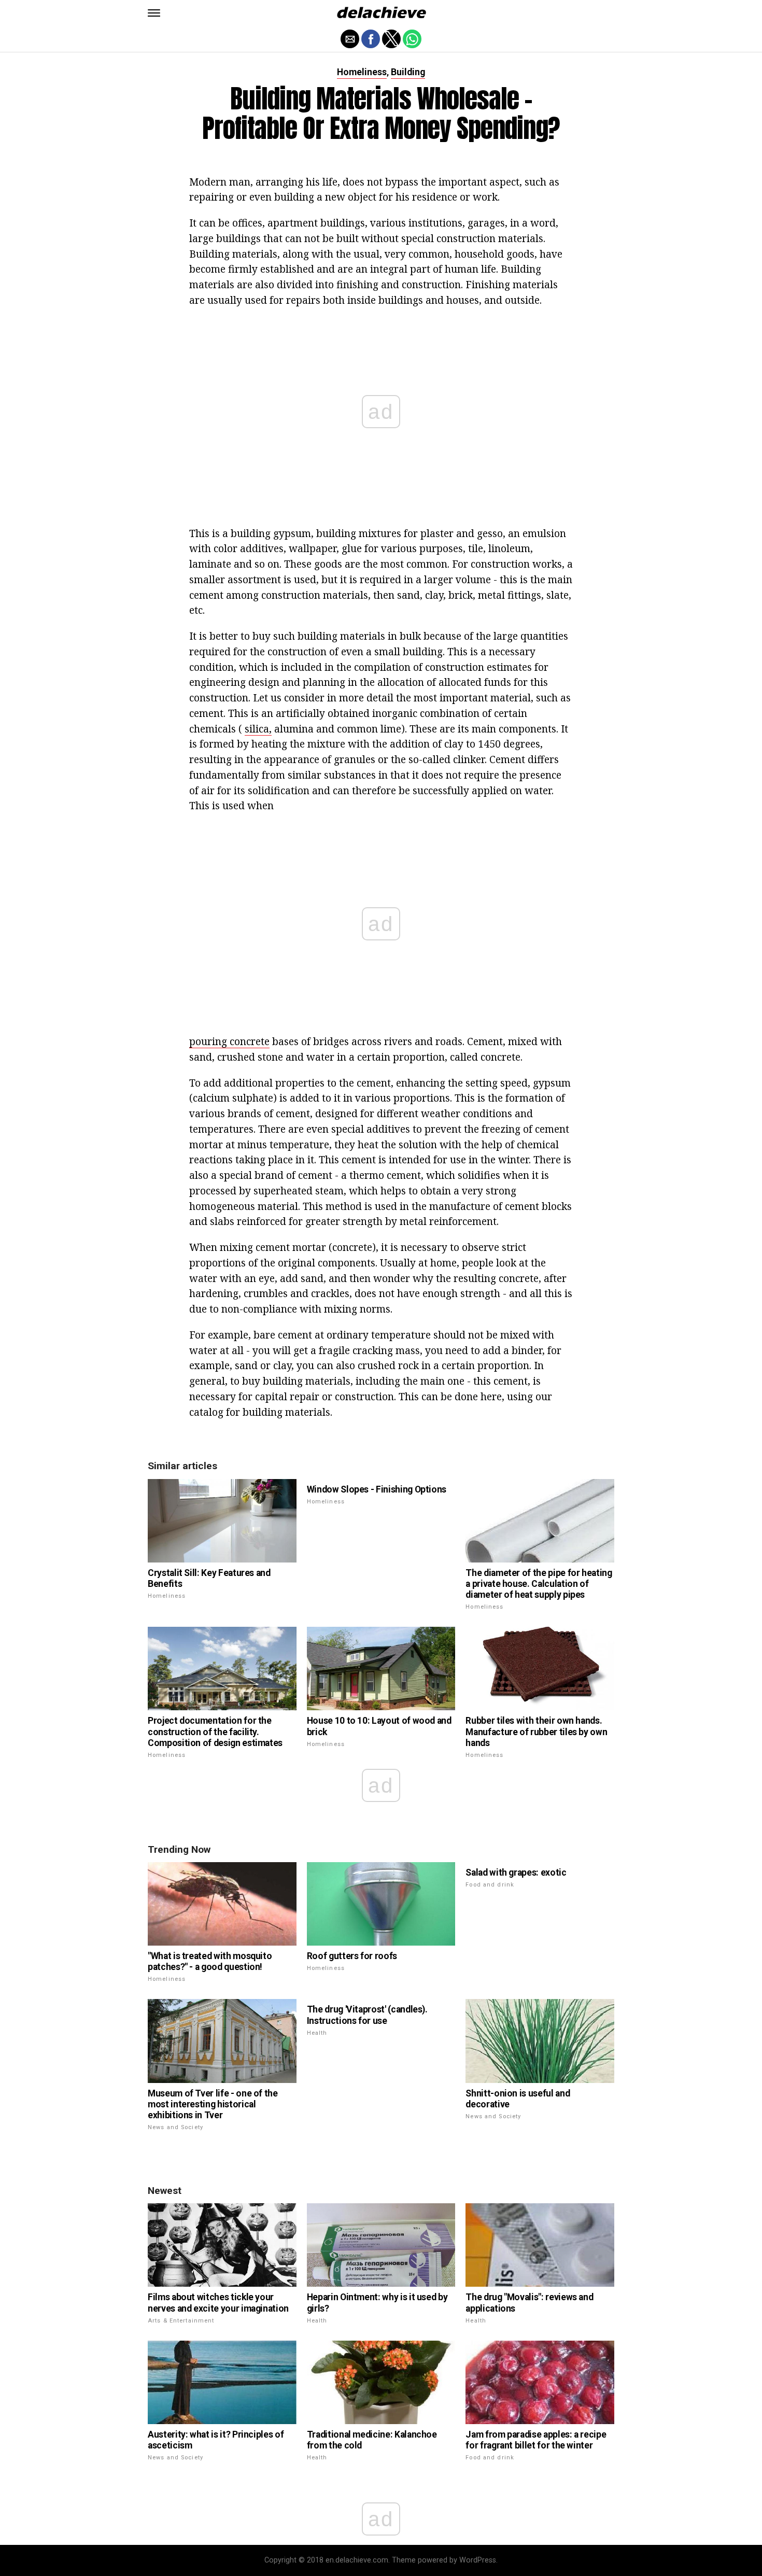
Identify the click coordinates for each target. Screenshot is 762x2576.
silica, (258, 729)
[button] (154, 13)
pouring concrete (229, 1041)
